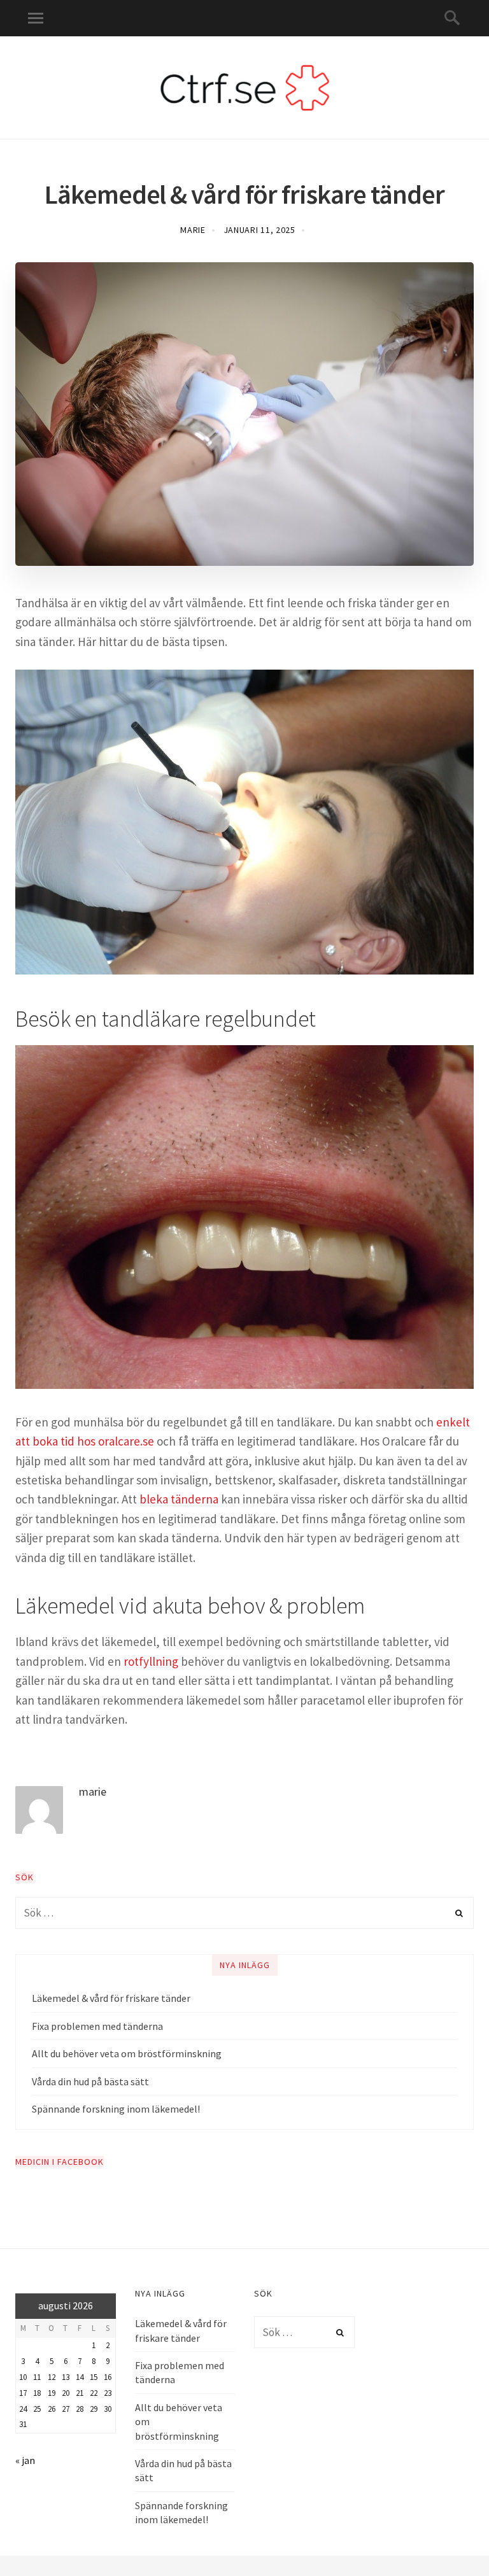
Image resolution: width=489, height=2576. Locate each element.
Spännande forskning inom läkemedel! (116, 2109)
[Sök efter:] (244, 1913)
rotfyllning (151, 1661)
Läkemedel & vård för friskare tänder (111, 1998)
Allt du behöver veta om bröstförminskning (127, 2053)
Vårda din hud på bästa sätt (90, 2081)
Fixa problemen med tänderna (97, 2026)
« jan (25, 2460)
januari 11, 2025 (259, 230)
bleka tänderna (179, 1499)
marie (193, 230)
